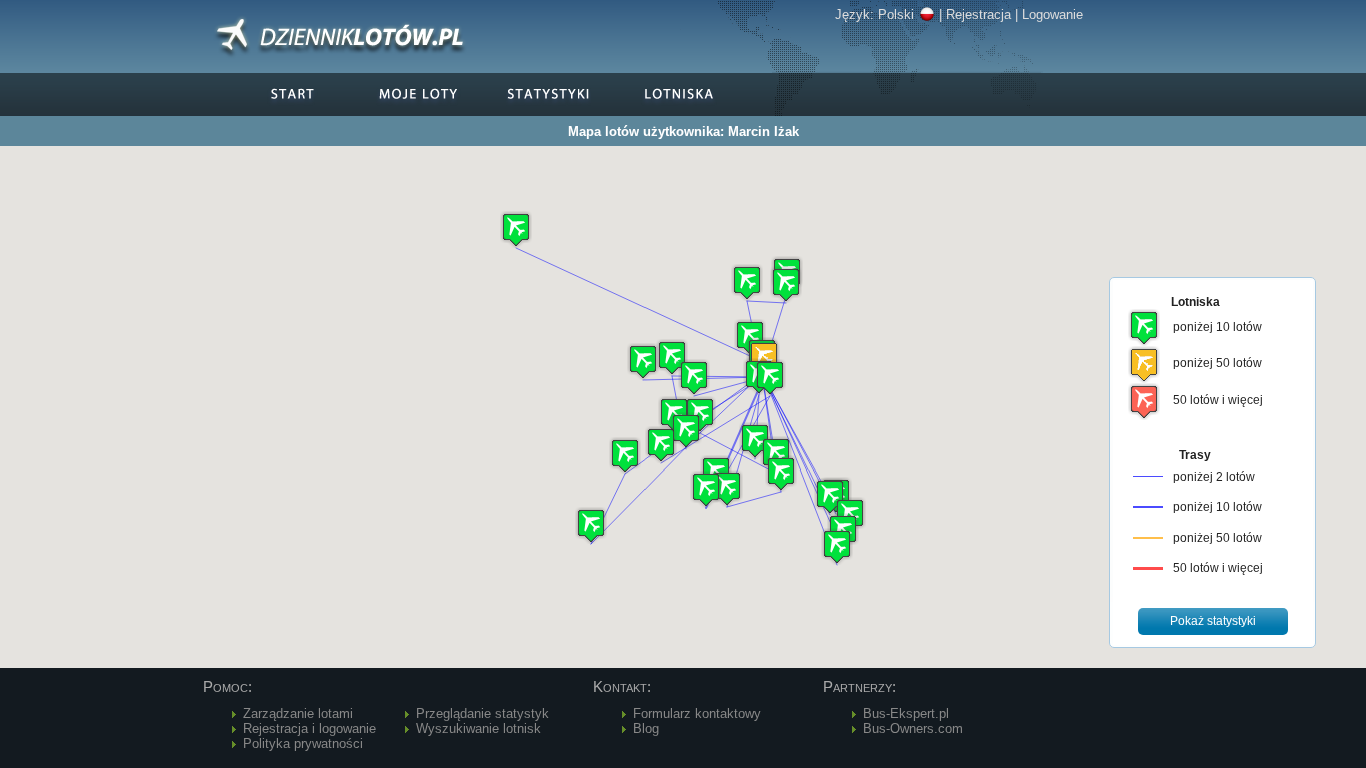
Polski (896, 14)
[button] (706, 489)
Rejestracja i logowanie (309, 728)
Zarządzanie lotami (298, 713)
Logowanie (1052, 14)
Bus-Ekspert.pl (906, 713)
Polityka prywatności (303, 743)
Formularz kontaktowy (697, 713)
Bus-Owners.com (913, 728)
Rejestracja (978, 14)
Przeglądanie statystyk (482, 713)
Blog (646, 728)
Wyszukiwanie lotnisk (478, 728)
